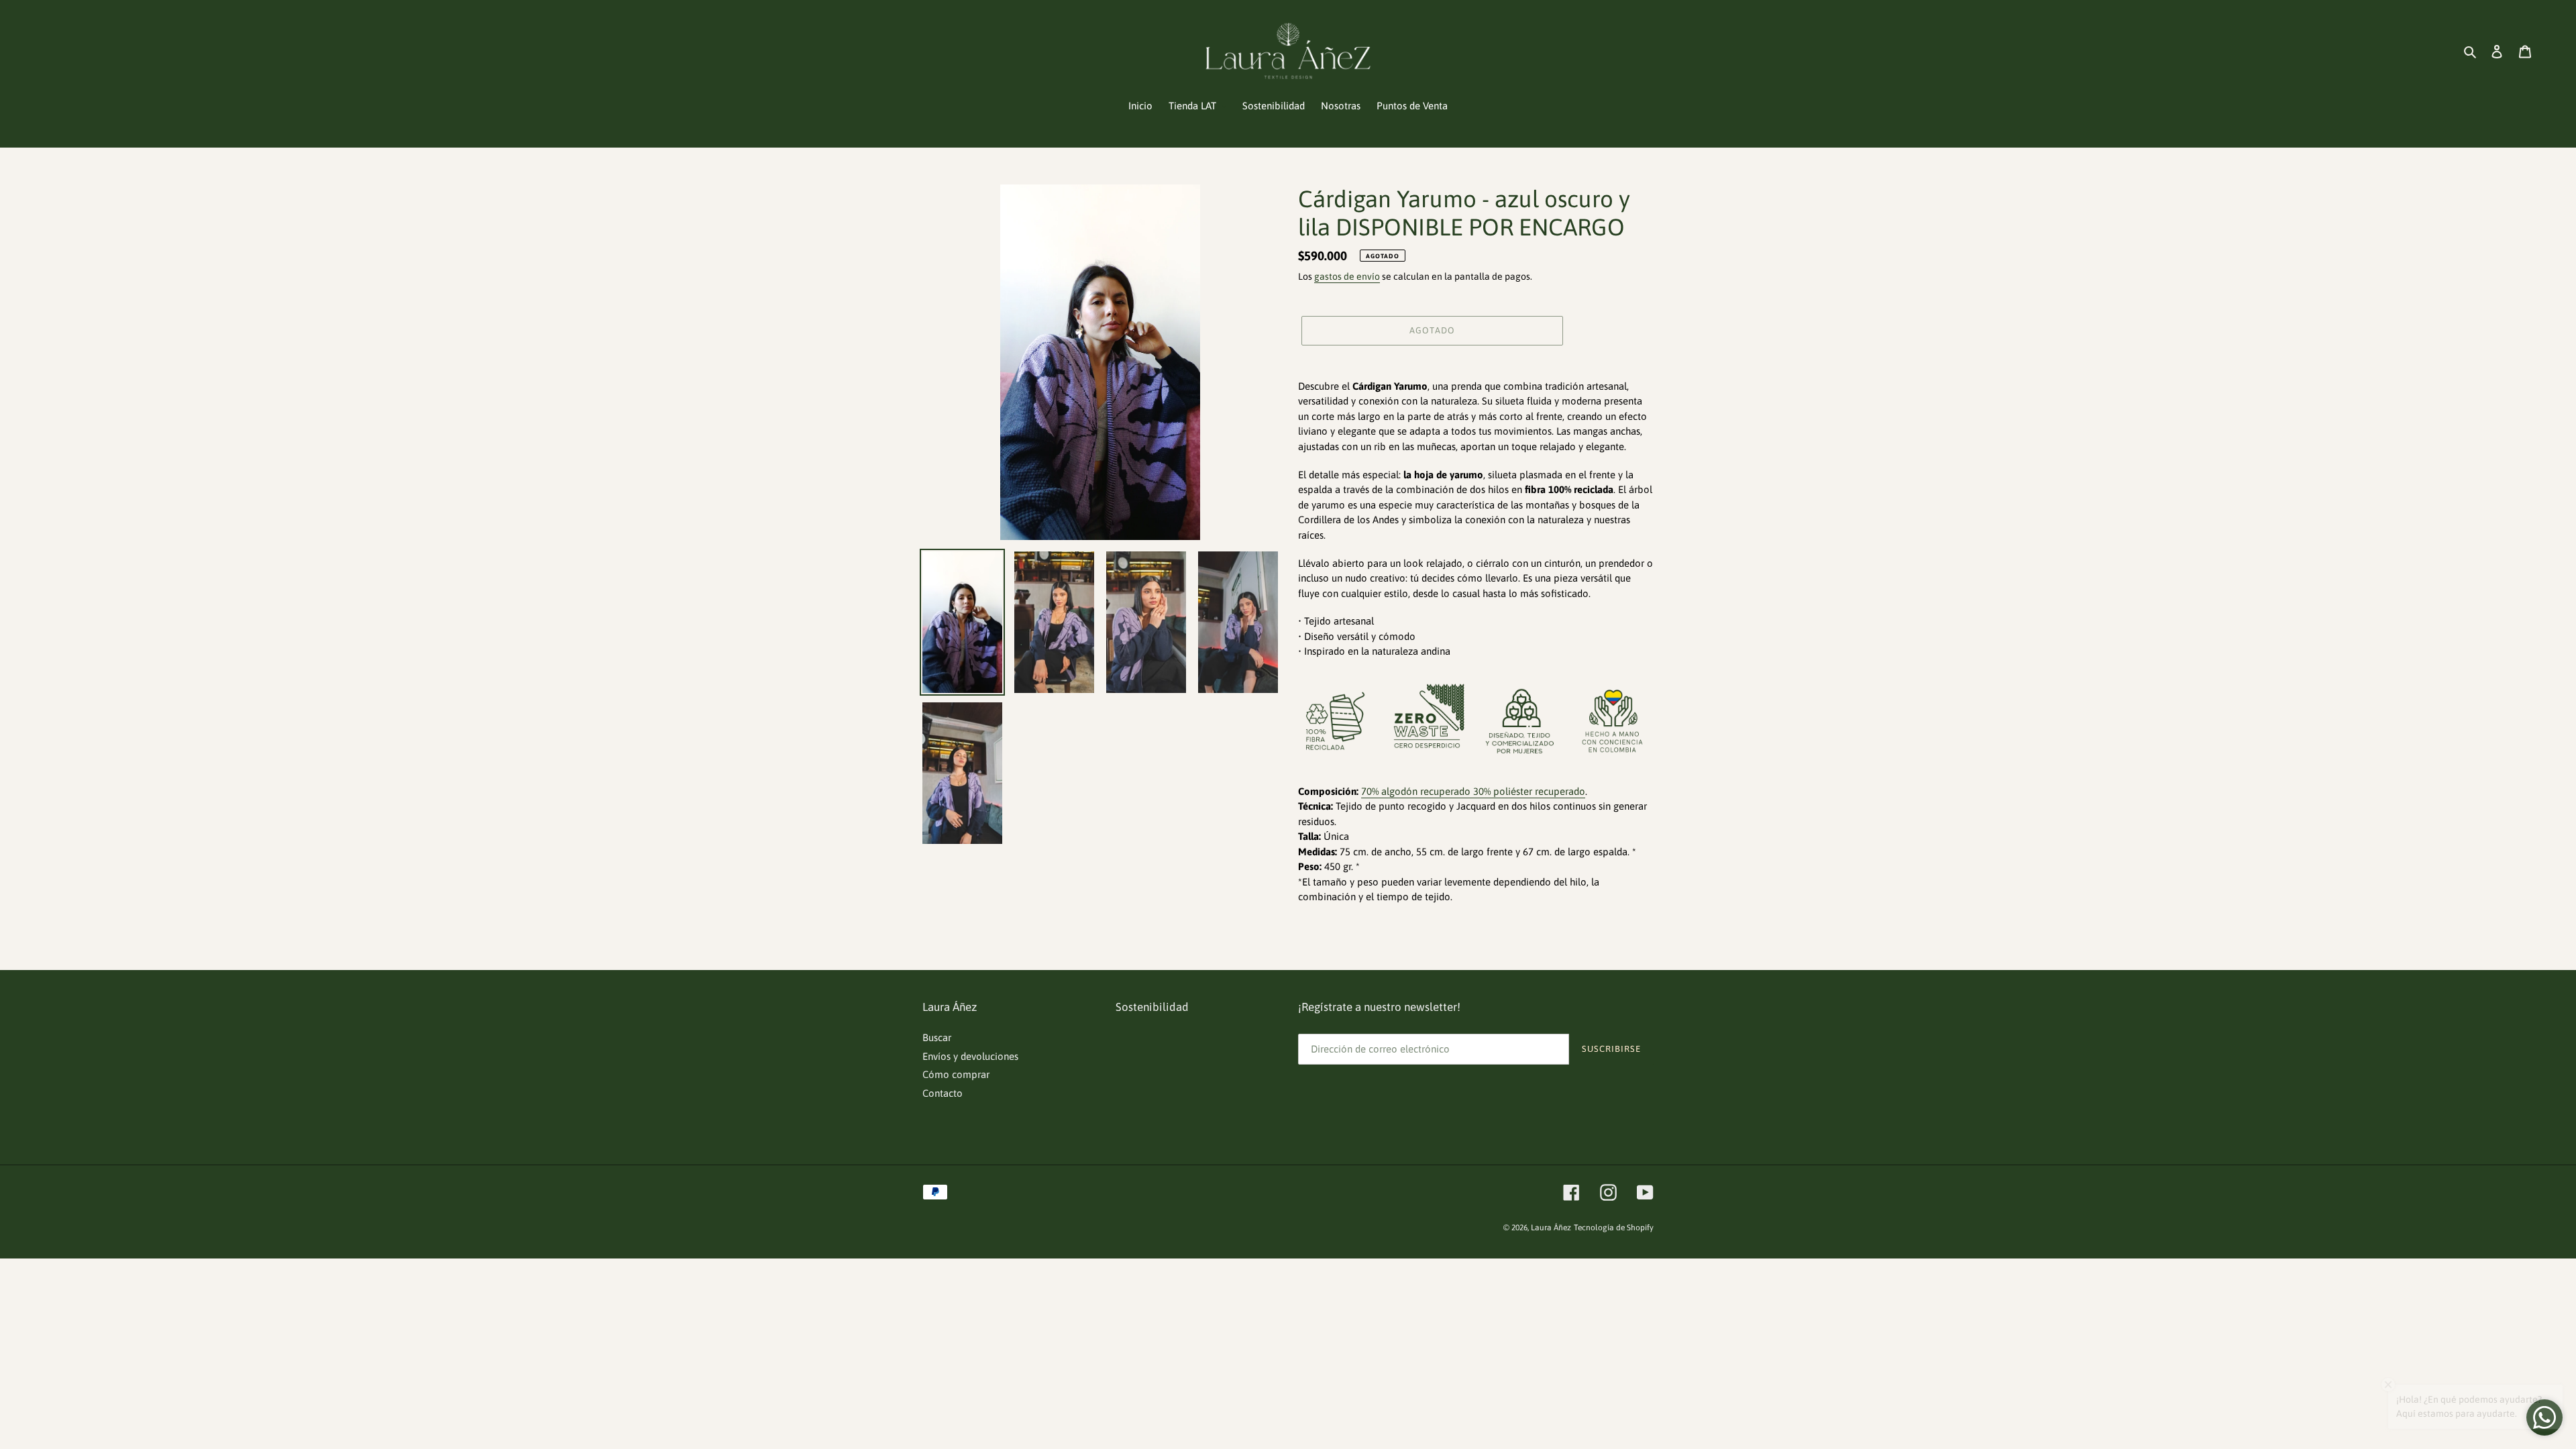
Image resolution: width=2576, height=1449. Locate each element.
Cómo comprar (956, 1074)
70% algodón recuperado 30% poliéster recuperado (1473, 791)
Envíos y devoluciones (970, 1056)
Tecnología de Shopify (1614, 1228)
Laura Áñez (1551, 1228)
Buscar (937, 1037)
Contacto (943, 1093)
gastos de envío (1347, 276)
